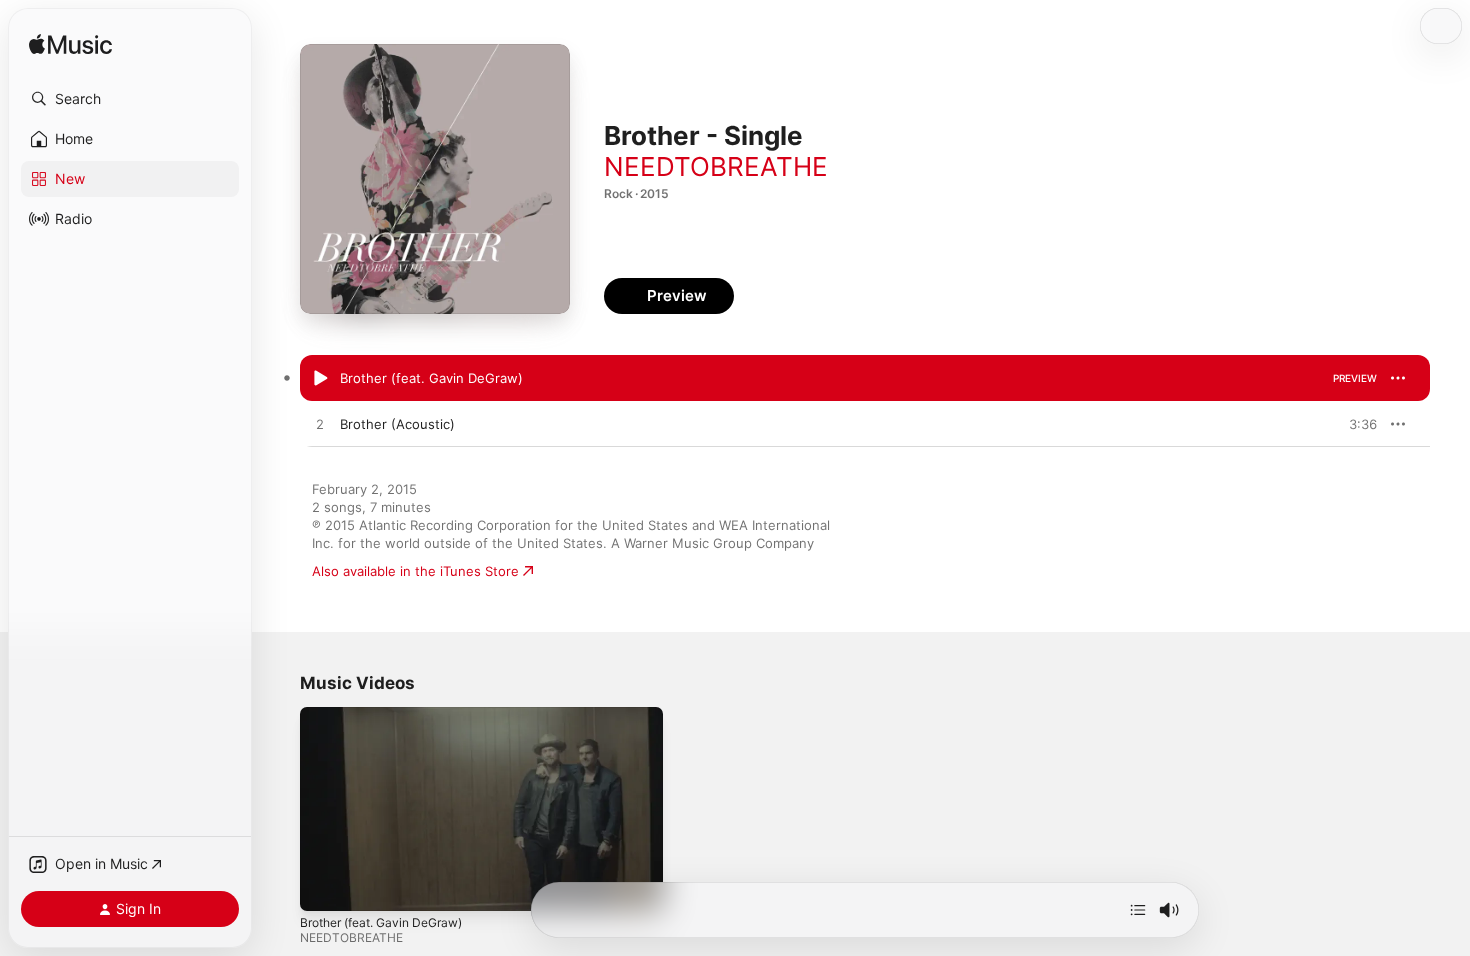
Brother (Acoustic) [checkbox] (397, 424)
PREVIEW (1355, 378)
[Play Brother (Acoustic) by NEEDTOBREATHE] (320, 425)
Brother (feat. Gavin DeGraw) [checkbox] (431, 378)
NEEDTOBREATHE (716, 166)
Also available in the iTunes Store (415, 571)
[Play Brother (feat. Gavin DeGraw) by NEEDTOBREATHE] (320, 379)
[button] (130, 99)
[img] (70, 45)
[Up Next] (1138, 910)
